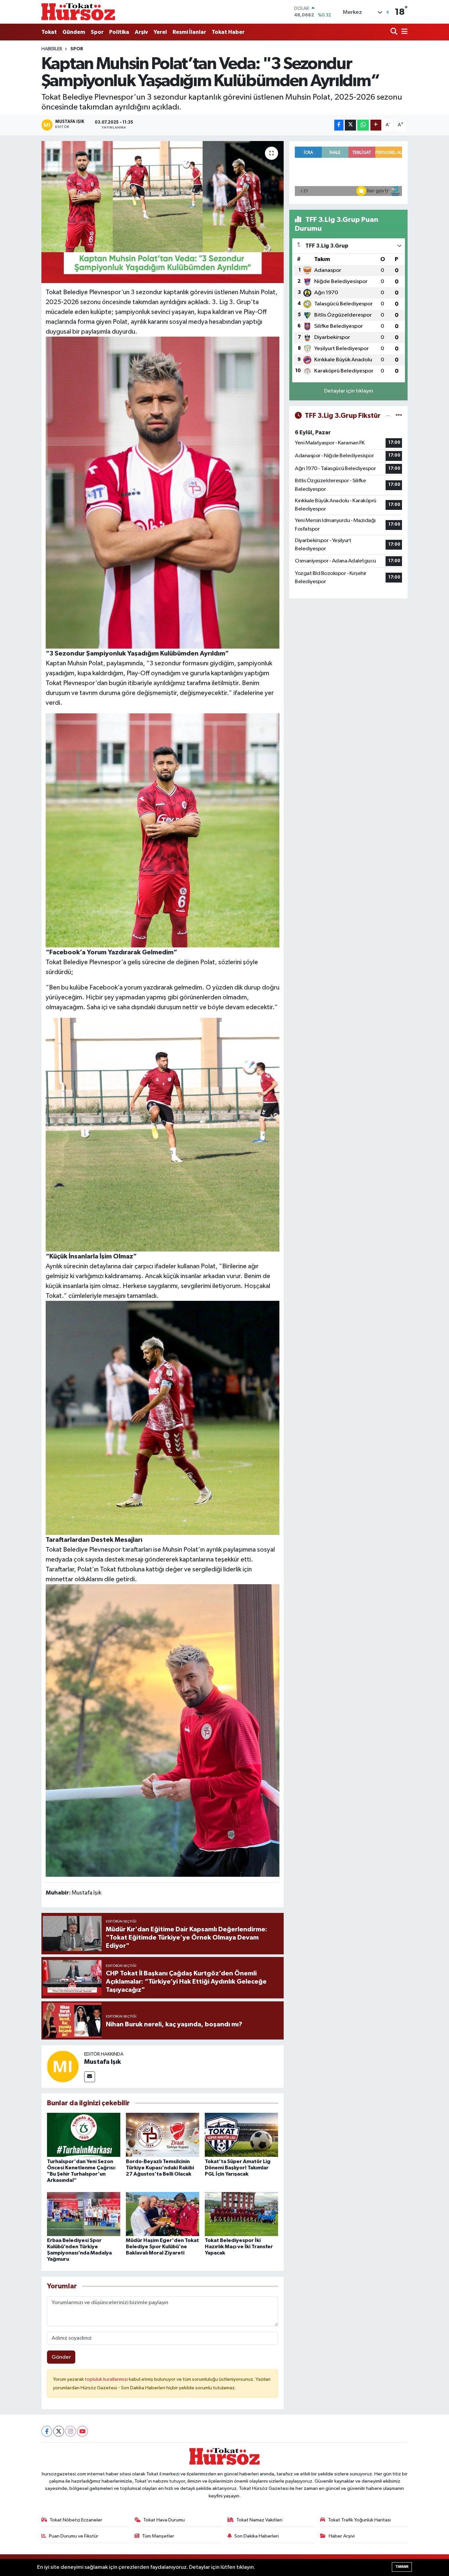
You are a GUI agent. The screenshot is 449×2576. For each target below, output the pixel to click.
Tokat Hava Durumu (164, 2520)
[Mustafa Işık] (63, 2066)
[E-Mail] (90, 2077)
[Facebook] (47, 2431)
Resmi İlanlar (189, 32)
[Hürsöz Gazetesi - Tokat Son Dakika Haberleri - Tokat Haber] (78, 12)
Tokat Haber (228, 32)
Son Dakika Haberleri (257, 2536)
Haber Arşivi (342, 2536)
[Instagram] (71, 2431)
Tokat (49, 32)
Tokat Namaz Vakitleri (259, 2520)
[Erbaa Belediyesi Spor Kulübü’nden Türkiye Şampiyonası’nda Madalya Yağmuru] (84, 2214)
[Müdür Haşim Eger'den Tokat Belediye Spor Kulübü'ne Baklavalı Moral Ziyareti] (163, 2214)
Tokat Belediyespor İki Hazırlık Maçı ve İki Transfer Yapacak (239, 2247)
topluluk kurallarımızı (107, 2379)
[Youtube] (82, 2431)
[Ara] (395, 32)
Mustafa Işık (103, 2062)
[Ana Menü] (403, 32)
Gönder (61, 2357)
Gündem (74, 32)
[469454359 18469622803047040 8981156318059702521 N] (163, 1730)
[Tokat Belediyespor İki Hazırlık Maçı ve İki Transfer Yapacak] (241, 2214)
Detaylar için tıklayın (349, 391)
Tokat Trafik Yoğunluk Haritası (359, 2520)
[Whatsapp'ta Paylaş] (363, 125)
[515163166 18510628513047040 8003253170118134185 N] (163, 492)
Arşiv (141, 32)
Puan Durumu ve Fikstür (74, 2536)
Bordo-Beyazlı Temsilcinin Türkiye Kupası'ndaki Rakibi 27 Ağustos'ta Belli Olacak (160, 2168)
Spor (97, 32)
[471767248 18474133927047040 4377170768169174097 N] (163, 1134)
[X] (59, 2431)
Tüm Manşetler (158, 2536)
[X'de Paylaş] (350, 125)
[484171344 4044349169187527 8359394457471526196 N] (163, 830)
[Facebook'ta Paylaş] (339, 125)
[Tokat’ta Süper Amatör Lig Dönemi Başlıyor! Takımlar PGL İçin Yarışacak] (241, 2135)
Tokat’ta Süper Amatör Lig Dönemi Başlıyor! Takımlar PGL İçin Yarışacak (238, 2168)
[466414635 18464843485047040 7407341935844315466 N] (163, 1418)
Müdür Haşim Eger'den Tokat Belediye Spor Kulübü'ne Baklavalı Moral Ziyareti (162, 2247)
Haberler (52, 49)
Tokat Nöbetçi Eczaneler (76, 2520)
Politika (119, 32)
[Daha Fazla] (376, 125)
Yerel (160, 32)
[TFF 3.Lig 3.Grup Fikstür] (399, 416)
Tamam (402, 2567)
